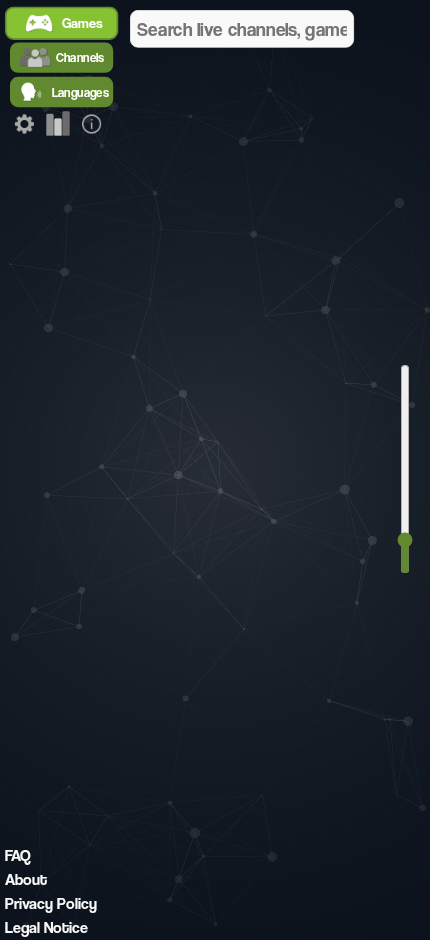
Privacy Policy (51, 903)
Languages (81, 91)
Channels (80, 57)
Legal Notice (46, 927)
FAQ (18, 855)
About (26, 879)
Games (82, 23)
